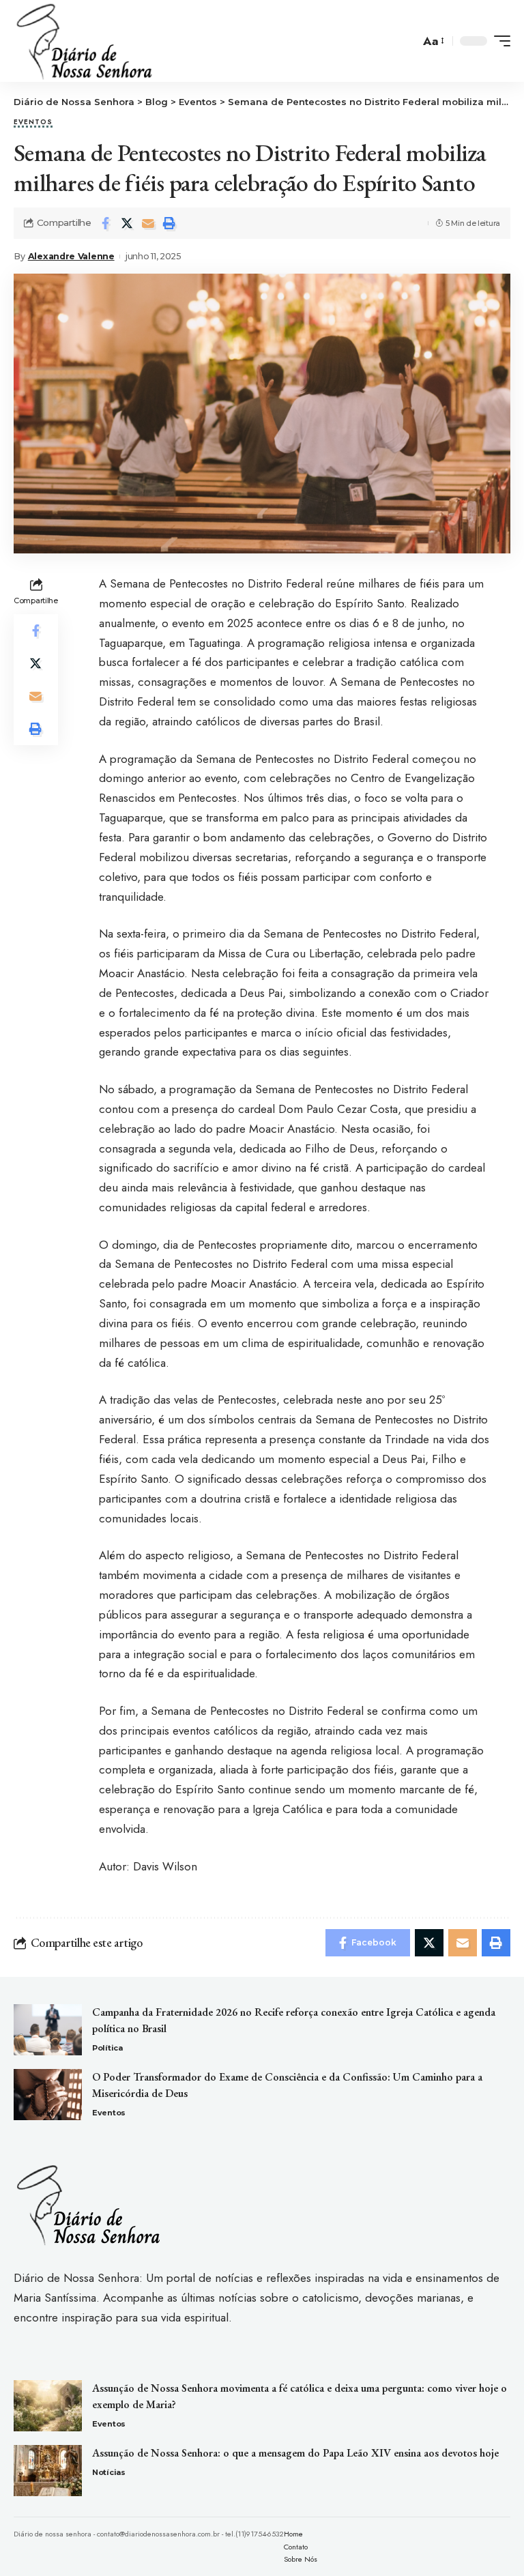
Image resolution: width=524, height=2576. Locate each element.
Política (107, 2048)
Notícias (109, 2472)
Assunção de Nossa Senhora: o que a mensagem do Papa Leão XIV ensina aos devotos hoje (295, 2453)
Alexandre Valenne (71, 256)
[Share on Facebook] (106, 223)
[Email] (148, 223)
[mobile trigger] (499, 41)
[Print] (169, 223)
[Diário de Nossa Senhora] (84, 41)
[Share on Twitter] (127, 223)
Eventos (33, 123)
